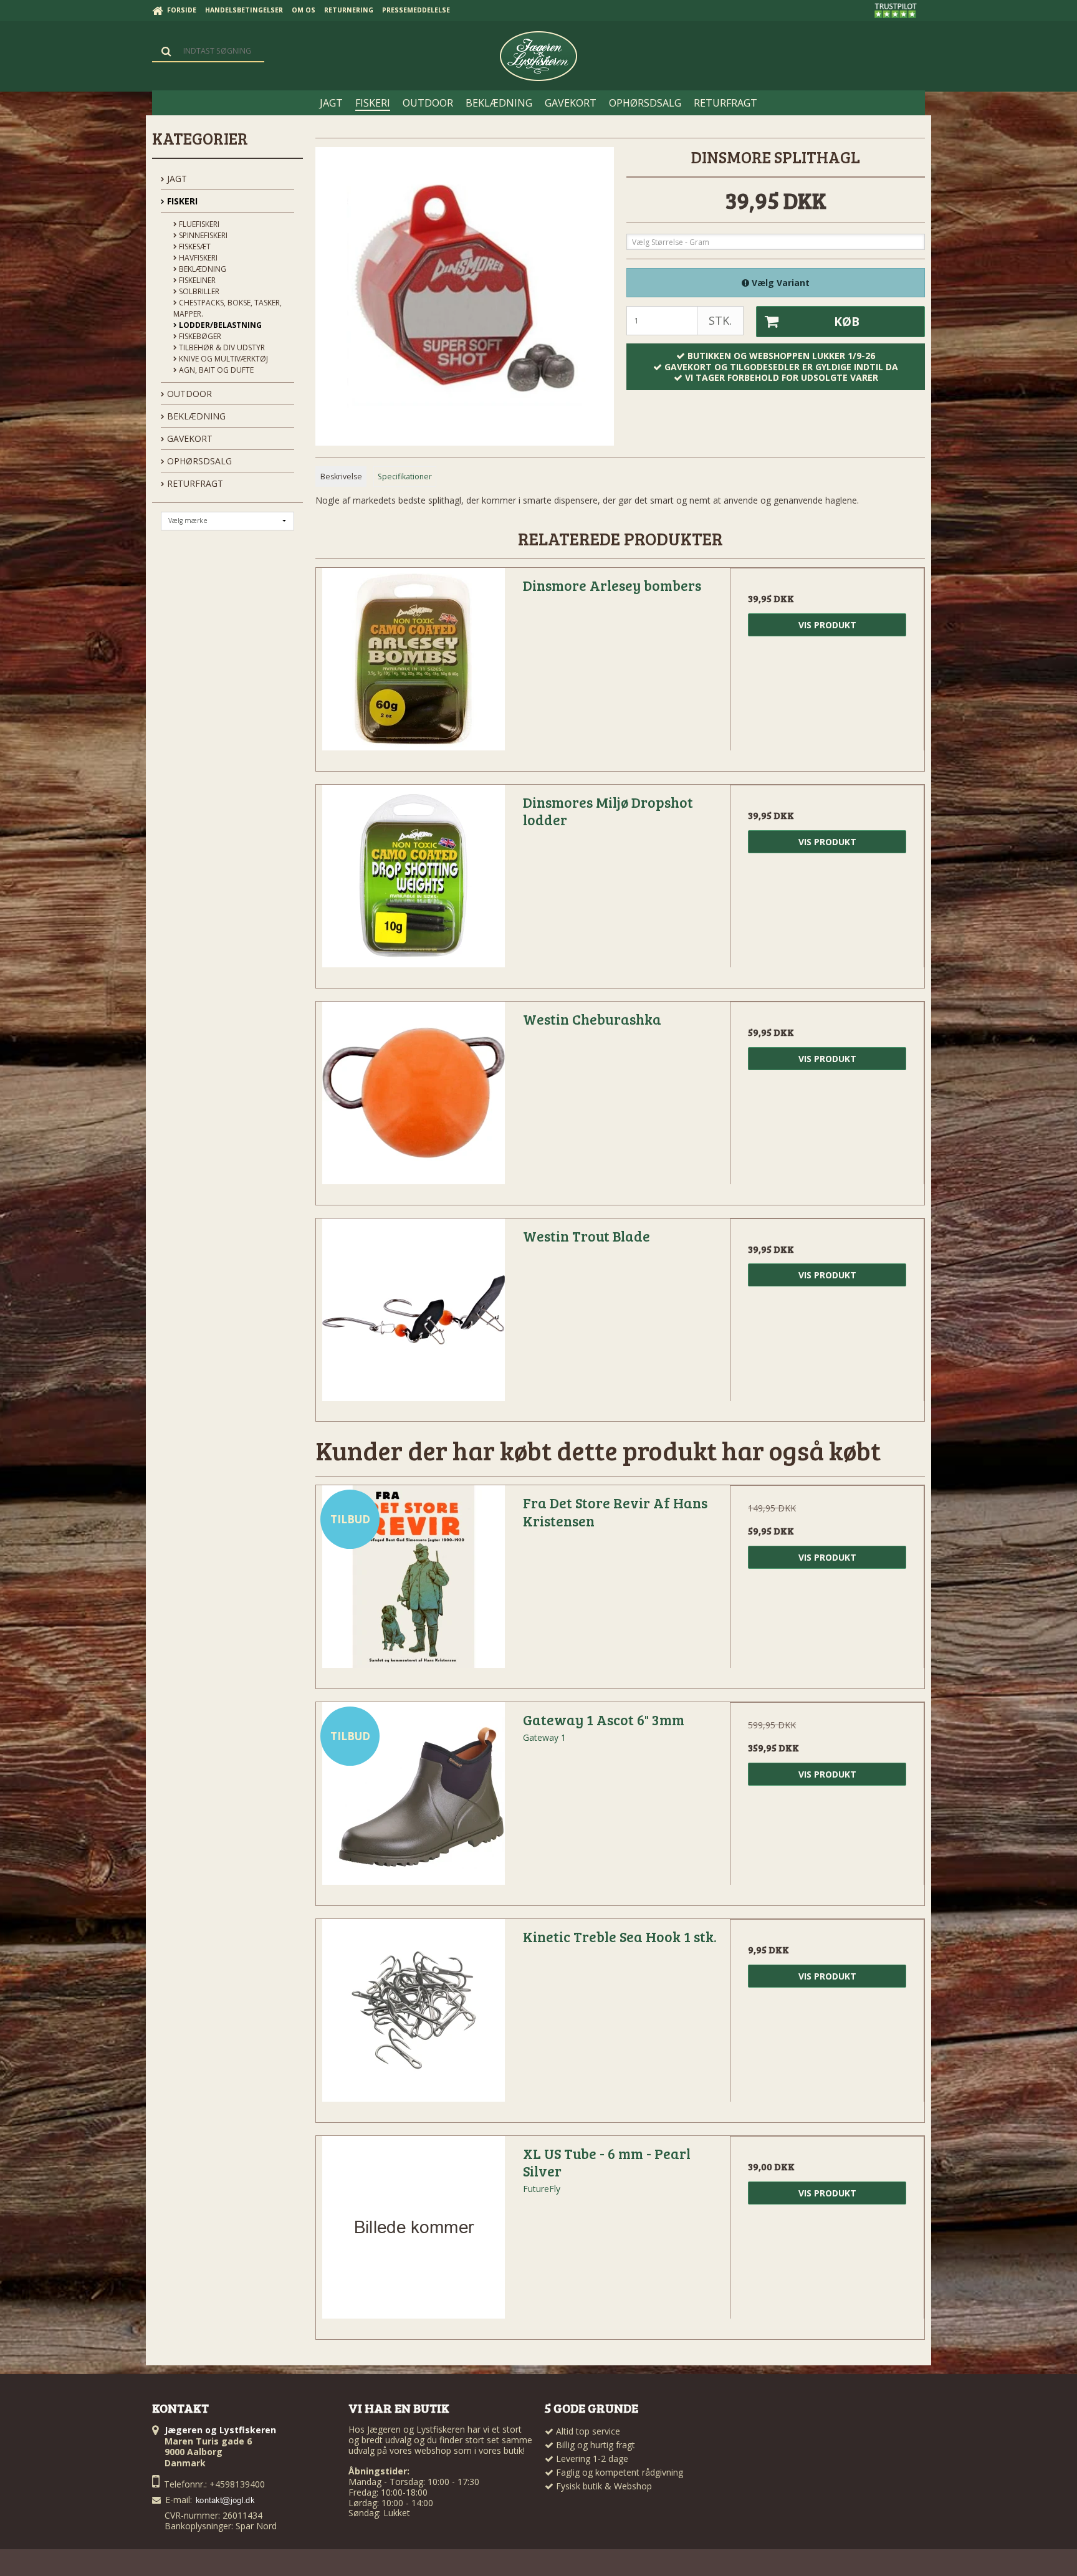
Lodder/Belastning (219, 325)
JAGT (176, 179)
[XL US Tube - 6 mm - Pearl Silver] (413, 2233)
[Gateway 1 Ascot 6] (413, 1799)
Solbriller (198, 291)
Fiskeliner (196, 280)
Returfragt (194, 483)
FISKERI (181, 201)
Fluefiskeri (198, 224)
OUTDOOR (188, 394)
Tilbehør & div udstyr (221, 347)
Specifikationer (405, 476)
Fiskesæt (194, 247)
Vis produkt (827, 625)
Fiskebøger (199, 336)
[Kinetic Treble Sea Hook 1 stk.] (413, 2016)
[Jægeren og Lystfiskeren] (538, 56)
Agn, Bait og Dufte (215, 370)
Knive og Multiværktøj (223, 359)
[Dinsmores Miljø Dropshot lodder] (413, 882)
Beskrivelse (341, 476)
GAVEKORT (189, 438)
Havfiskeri (197, 258)
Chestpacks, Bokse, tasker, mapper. (227, 308)
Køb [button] (847, 322)
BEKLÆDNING (195, 416)
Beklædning (202, 269)
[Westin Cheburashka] (413, 1099)
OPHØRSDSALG (198, 461)
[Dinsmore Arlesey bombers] (413, 665)
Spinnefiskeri (202, 235)
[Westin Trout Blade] (413, 1316)
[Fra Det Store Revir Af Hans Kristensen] (413, 1582)
